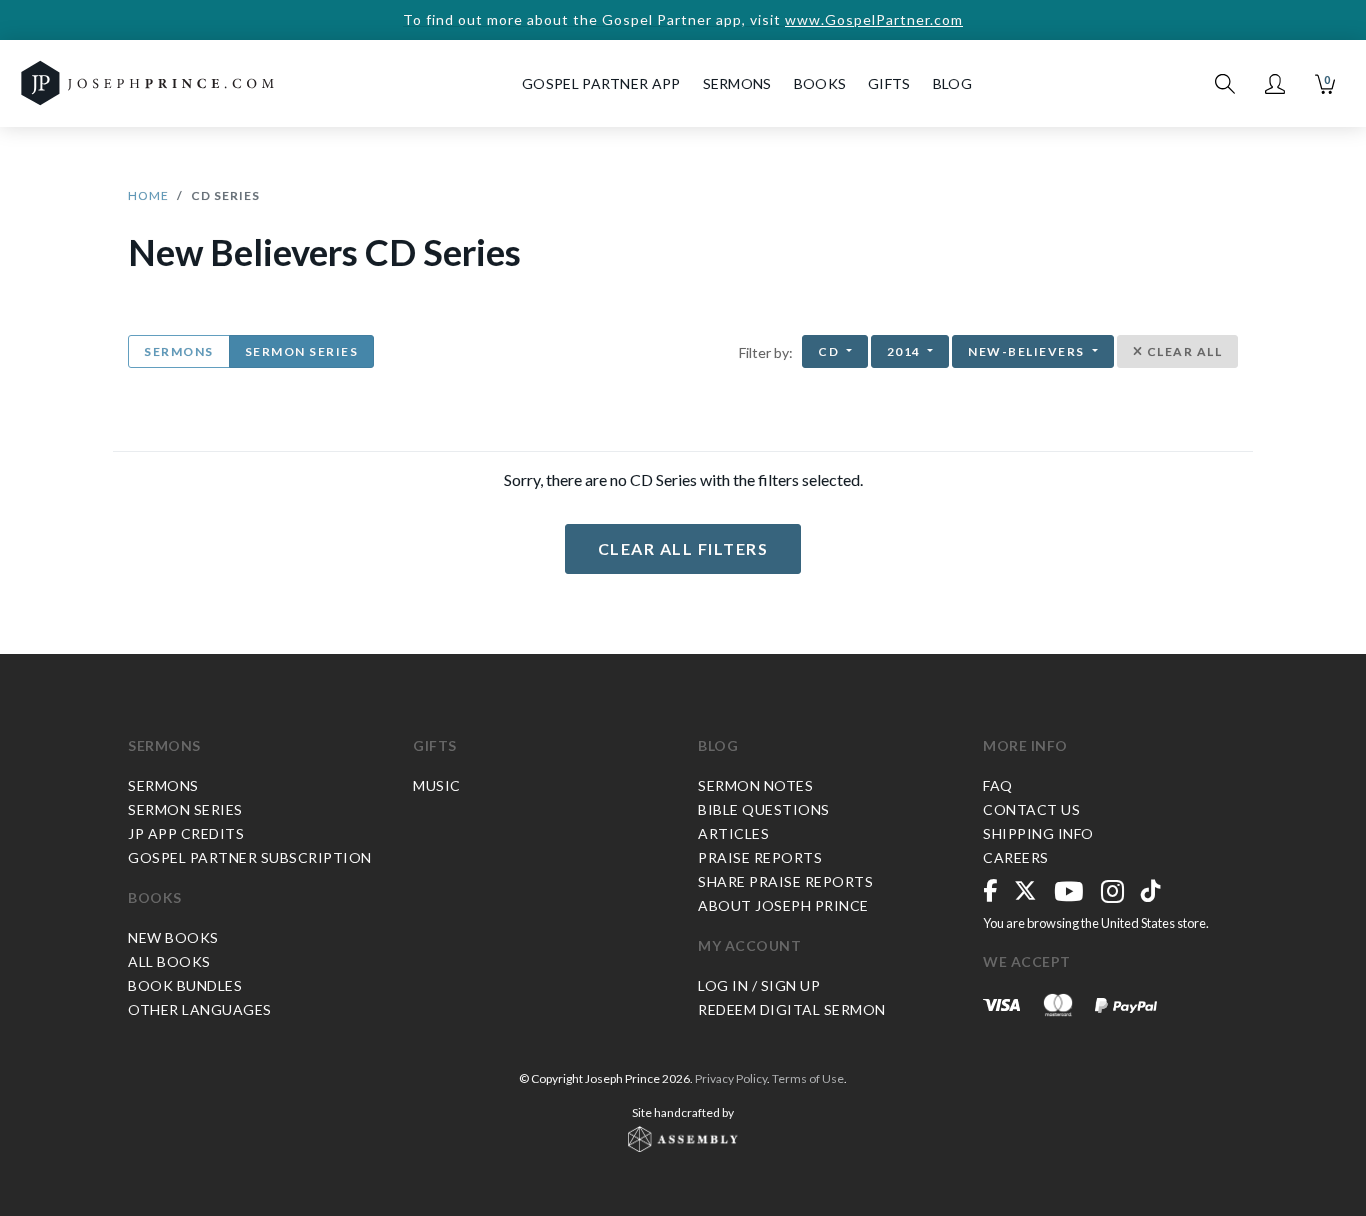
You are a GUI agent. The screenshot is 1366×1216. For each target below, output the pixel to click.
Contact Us (1031, 809)
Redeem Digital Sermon (792, 1009)
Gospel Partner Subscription (250, 857)
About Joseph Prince (783, 905)
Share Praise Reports (785, 881)
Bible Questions (764, 809)
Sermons (179, 351)
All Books (169, 961)
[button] (1275, 84)
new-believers (1028, 351)
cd (830, 351)
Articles (733, 833)
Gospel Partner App (601, 83)
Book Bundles (185, 985)
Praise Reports (760, 857)
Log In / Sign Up (759, 985)
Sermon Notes (755, 785)
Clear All (1182, 351)
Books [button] (820, 83)
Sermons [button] (737, 83)
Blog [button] (952, 83)
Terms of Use (808, 1078)
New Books (173, 937)
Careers (1016, 857)
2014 (906, 351)
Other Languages (200, 1009)
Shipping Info (1038, 833)
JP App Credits (186, 833)
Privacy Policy (731, 1078)
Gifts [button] (889, 83)
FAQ (998, 785)
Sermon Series (302, 351)
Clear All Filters (683, 548)
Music (437, 785)
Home (148, 195)
